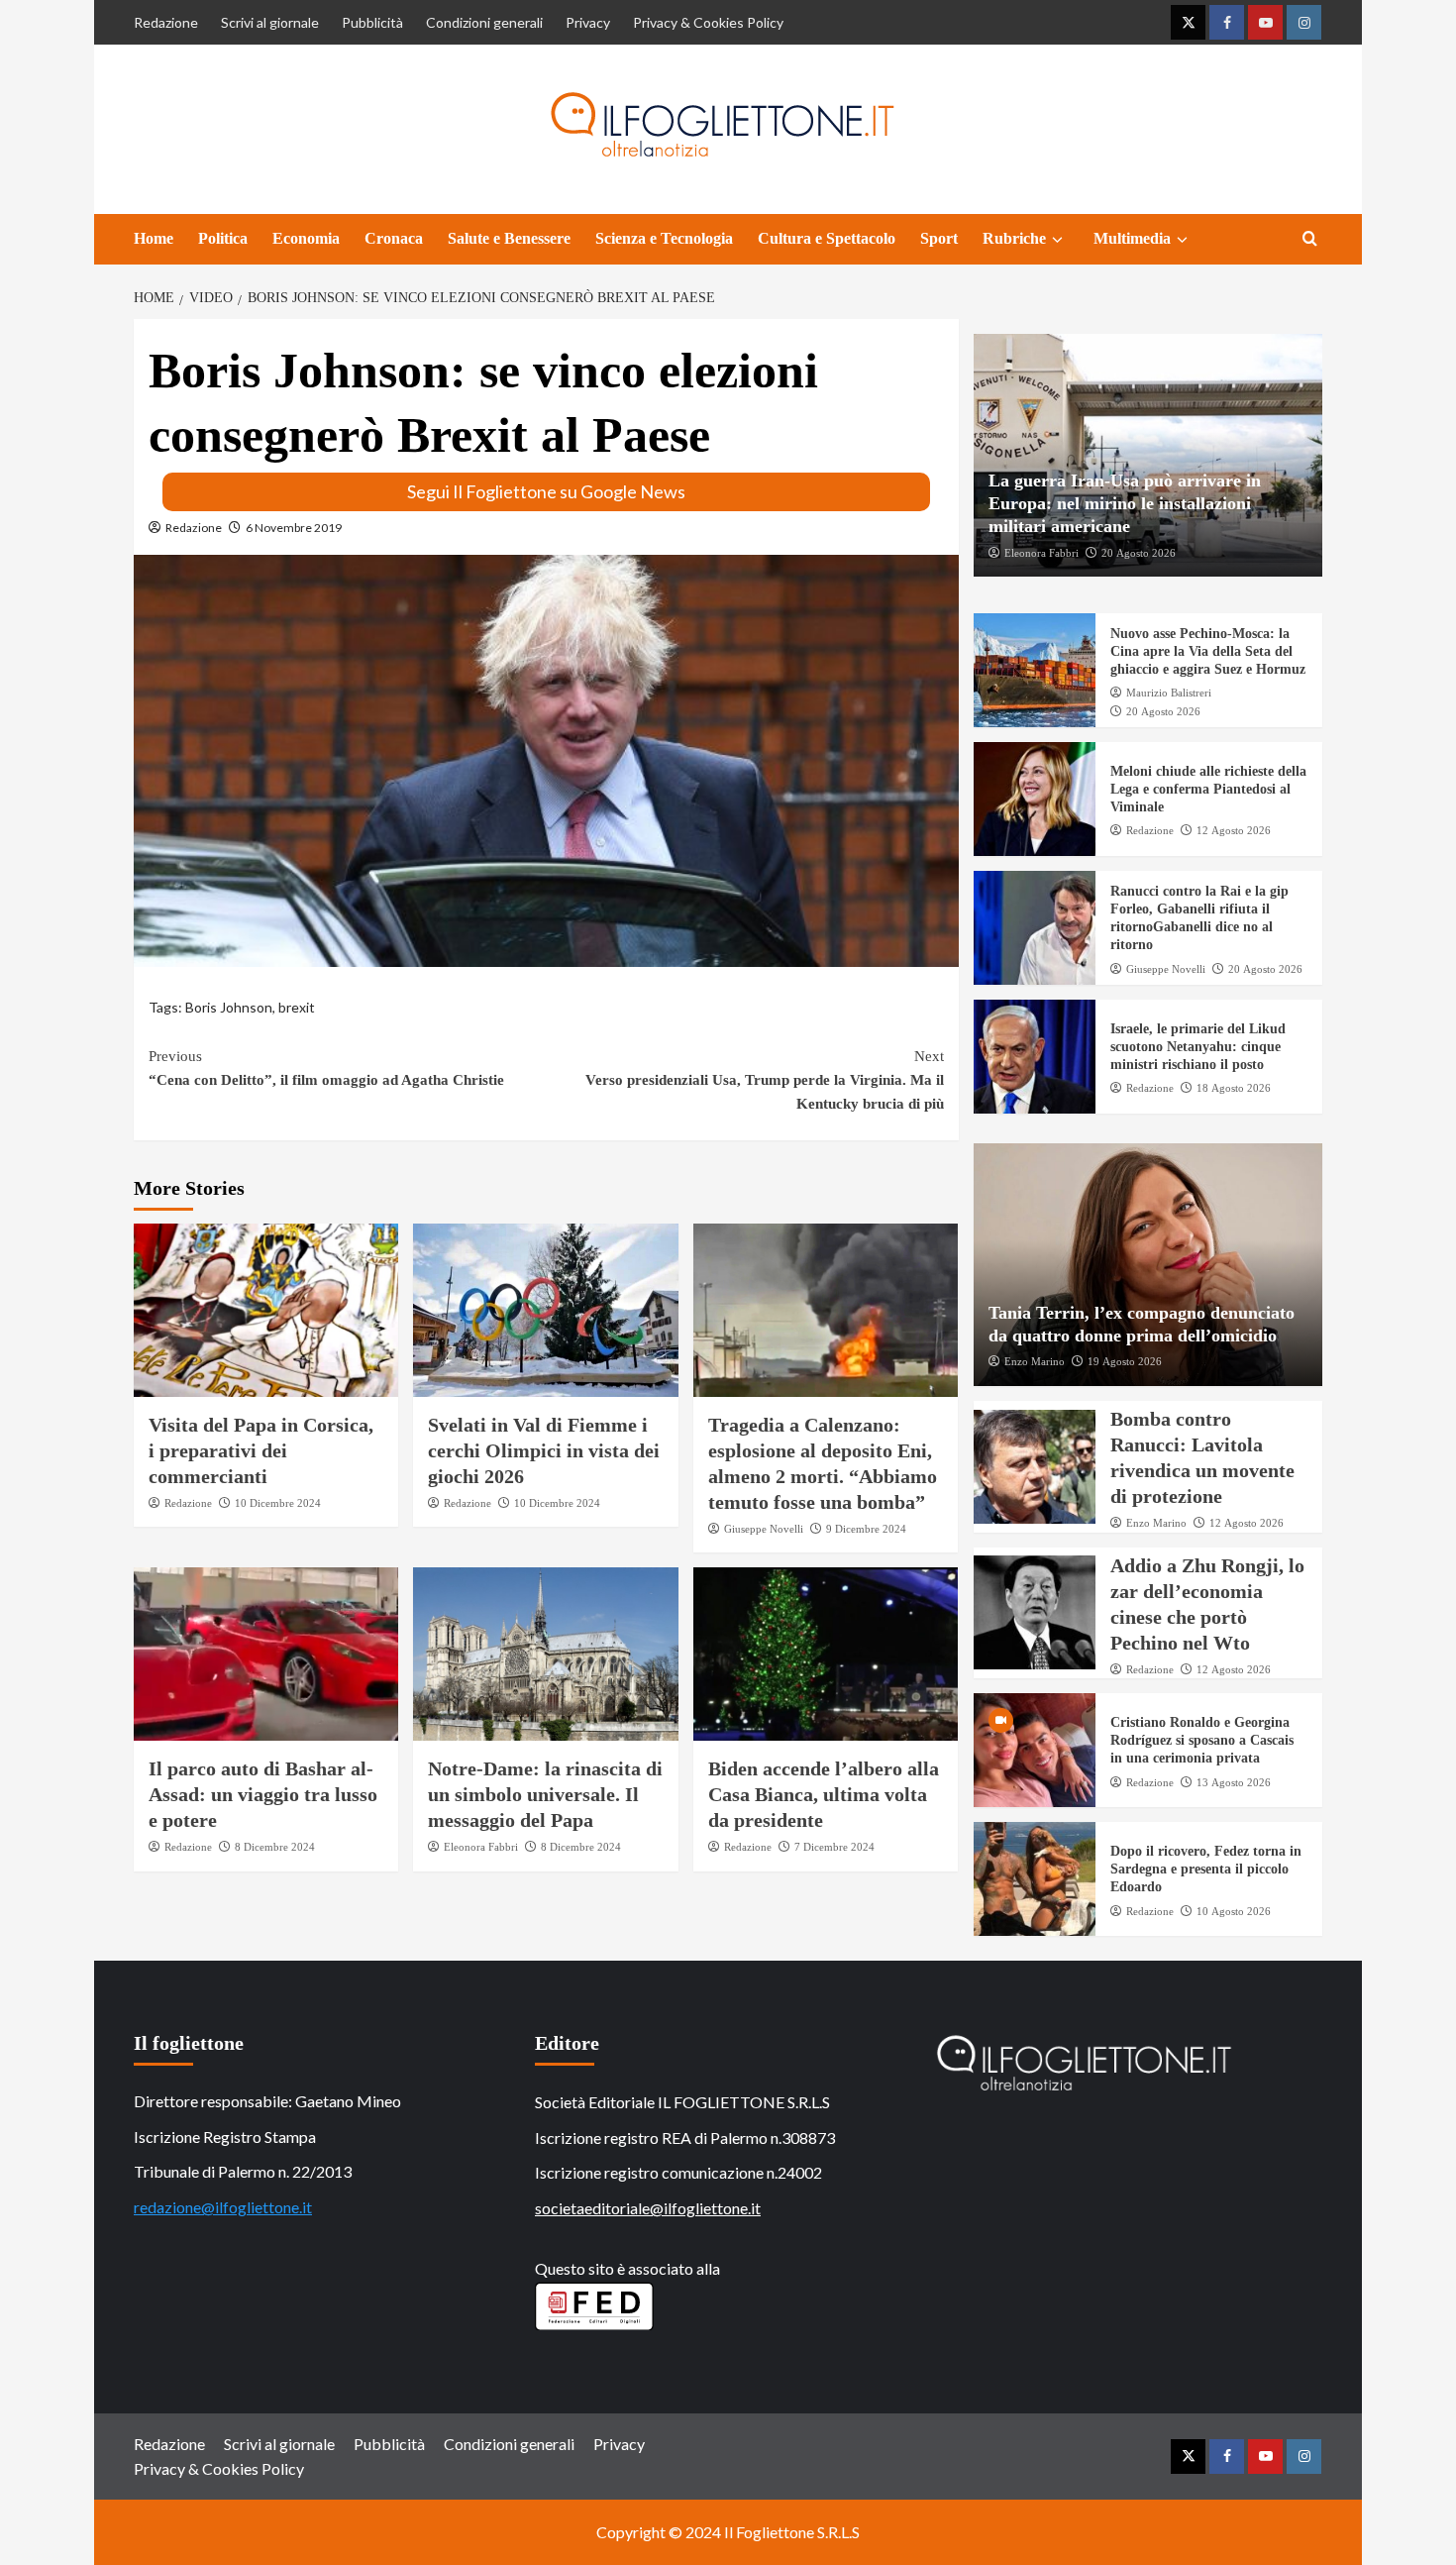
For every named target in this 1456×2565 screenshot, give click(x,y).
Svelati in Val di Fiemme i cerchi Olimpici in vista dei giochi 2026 (544, 1450)
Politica (223, 238)
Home (154, 238)
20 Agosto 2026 (1139, 553)
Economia (306, 238)
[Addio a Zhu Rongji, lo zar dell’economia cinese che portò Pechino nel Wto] (1035, 1612)
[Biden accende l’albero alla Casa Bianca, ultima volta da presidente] (826, 1654)
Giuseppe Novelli (764, 1529)
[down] (1057, 240)
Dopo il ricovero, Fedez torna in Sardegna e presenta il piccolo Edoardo (1206, 1869)
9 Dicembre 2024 (866, 1529)
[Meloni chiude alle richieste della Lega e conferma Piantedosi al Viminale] (1035, 799)
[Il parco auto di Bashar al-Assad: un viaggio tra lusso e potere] (266, 1654)
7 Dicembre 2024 (834, 1847)
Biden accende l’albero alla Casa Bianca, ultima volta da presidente (824, 1794)
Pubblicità (372, 22)
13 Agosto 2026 (1234, 1782)
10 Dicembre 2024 (278, 1503)
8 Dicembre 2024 (275, 1847)
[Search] (1310, 239)
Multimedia (1132, 238)
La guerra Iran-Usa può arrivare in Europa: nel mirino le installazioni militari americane (1125, 504)
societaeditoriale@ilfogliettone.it (648, 2208)
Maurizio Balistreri (1169, 693)
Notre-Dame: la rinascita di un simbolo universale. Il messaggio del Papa (545, 1794)
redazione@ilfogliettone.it (223, 2207)
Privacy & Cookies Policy (708, 22)
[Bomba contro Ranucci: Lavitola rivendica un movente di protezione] (1035, 1467)
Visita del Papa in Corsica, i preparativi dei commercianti (261, 1450)
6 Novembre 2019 (294, 528)
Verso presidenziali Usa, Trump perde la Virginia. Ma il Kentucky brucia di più (764, 1080)
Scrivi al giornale (270, 22)
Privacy (588, 22)
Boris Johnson (229, 1007)
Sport (939, 238)
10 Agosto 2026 (1234, 1911)
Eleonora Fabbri (481, 1847)
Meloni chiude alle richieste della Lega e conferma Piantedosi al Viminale (1208, 789)
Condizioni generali (484, 22)
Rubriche (1014, 238)
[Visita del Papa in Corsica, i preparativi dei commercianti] (266, 1310)
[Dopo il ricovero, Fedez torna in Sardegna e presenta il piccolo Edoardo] (1035, 1879)
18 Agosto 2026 (1234, 1088)
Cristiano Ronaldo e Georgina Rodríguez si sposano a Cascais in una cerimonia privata (1202, 1740)
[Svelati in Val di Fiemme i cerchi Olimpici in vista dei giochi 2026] (545, 1310)
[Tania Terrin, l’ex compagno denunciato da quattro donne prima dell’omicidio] (1148, 1265)
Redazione (166, 22)
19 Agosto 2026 (1125, 1361)
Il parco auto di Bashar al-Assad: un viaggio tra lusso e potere (263, 1794)
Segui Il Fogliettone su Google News (546, 491)
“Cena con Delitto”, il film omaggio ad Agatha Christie (326, 1068)
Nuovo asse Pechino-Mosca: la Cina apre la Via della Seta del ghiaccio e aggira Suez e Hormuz (1208, 651)
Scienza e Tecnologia (664, 238)
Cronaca (394, 238)
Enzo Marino (1035, 1361)
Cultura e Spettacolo (827, 238)
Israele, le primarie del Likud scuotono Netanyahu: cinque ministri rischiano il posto (1198, 1047)
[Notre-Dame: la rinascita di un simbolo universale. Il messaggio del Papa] (545, 1654)
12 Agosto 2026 (1234, 830)
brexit (297, 1007)
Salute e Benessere (509, 238)
